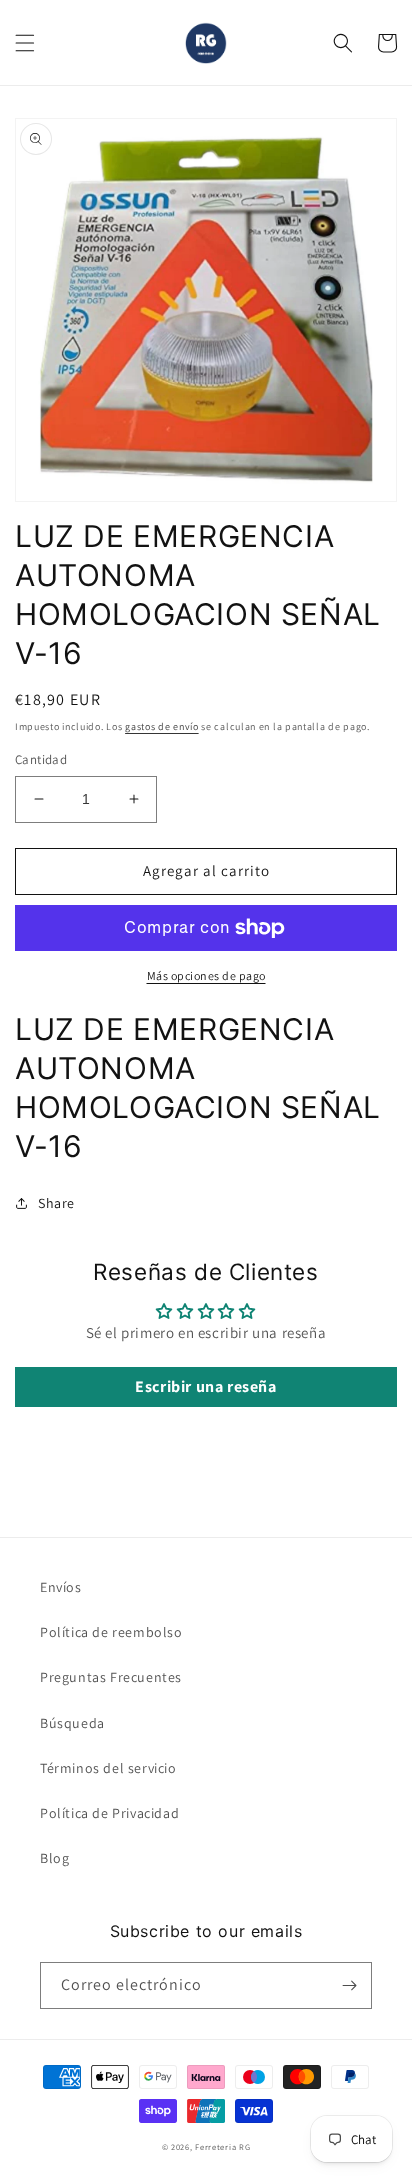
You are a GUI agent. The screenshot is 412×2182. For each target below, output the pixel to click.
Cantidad (41, 759)
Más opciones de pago (206, 975)
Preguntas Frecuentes (111, 1677)
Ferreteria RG (222, 2146)
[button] (25, 43)
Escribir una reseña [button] (205, 1386)
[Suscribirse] (349, 1985)
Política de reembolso (111, 1632)
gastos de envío (162, 726)
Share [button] (56, 1203)
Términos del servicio (108, 1768)
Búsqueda (72, 1723)
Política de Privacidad (109, 1813)
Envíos (61, 1587)
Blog (54, 1858)
